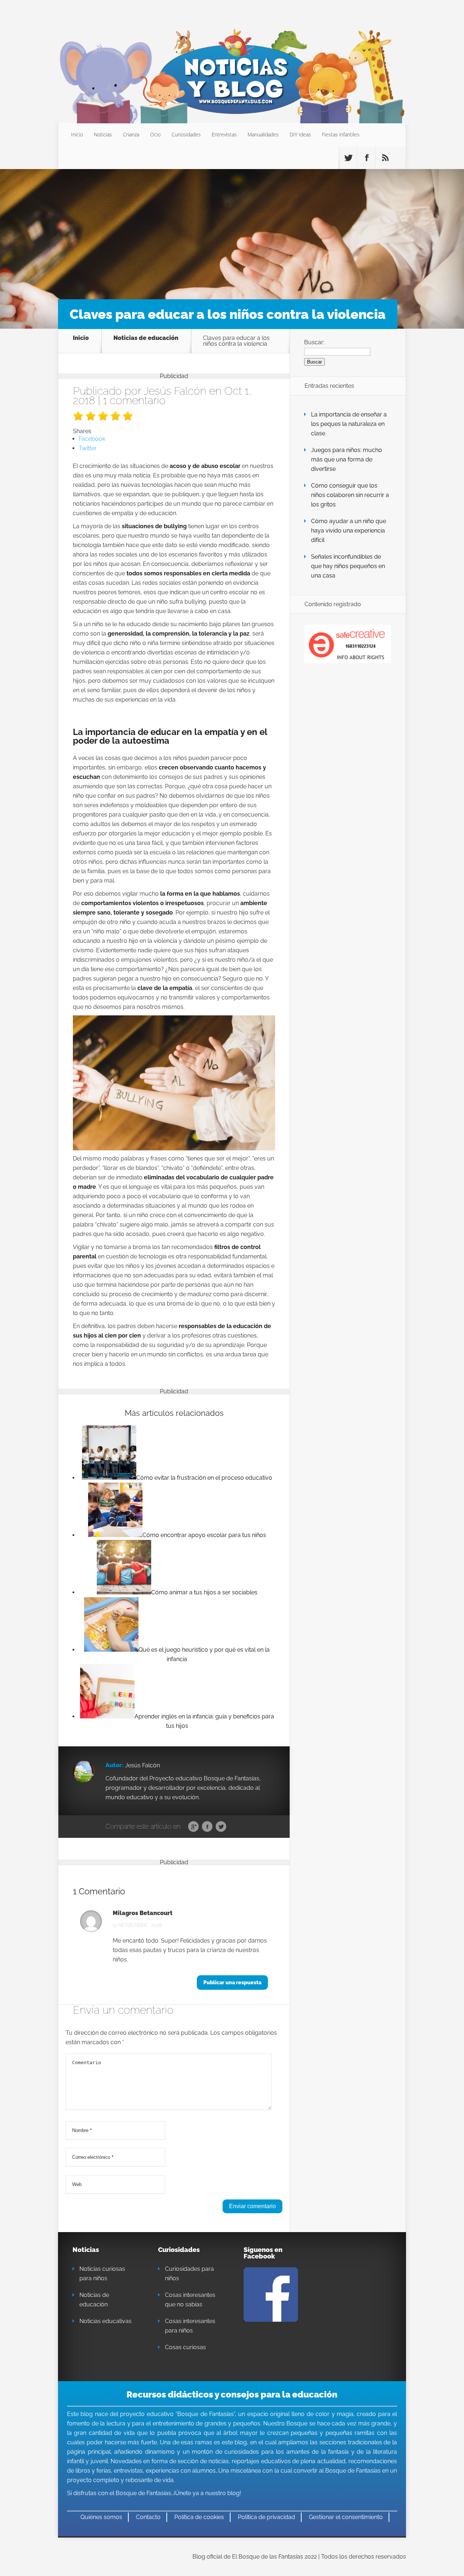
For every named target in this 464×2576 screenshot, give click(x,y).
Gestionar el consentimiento (346, 2517)
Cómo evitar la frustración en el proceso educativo (204, 1478)
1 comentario (134, 400)
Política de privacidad (266, 2517)
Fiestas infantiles (341, 134)
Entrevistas (224, 134)
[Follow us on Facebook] (366, 158)
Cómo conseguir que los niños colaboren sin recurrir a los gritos (350, 495)
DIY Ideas (300, 134)
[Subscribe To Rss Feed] (385, 158)
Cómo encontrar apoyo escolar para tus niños (204, 1535)
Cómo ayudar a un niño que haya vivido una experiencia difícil (349, 531)
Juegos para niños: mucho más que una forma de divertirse (347, 459)
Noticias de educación (146, 338)
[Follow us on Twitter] (348, 158)
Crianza (131, 134)
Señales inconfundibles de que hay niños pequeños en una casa (348, 566)
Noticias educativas (105, 2321)
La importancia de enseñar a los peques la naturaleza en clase (349, 424)
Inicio (77, 134)
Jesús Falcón (175, 391)
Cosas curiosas (185, 2347)
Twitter (221, 1827)
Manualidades (263, 134)
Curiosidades (186, 134)
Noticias (103, 134)
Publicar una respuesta (232, 1983)
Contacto (148, 2517)
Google (193, 1827)
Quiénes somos (101, 2517)
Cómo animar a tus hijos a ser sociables (204, 1592)
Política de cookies (199, 2517)
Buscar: (314, 342)
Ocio (155, 134)
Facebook (207, 1827)
